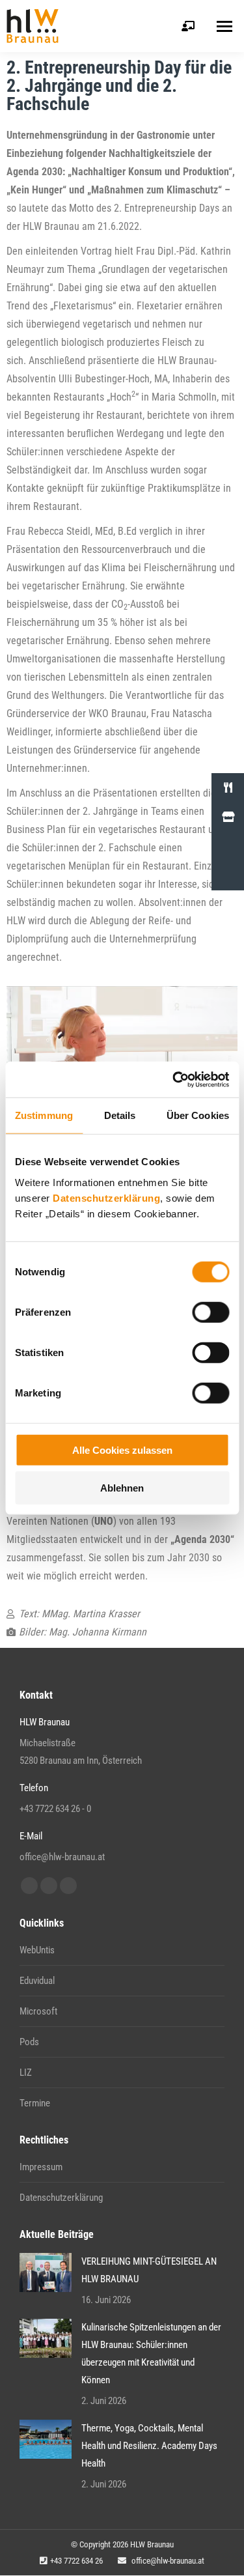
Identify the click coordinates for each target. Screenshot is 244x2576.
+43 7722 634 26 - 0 (55, 1809)
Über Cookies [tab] (198, 1115)
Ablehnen (122, 1488)
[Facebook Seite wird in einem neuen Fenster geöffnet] (29, 1886)
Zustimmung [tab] (44, 1115)
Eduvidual (37, 1981)
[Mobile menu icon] (224, 26)
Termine (35, 2103)
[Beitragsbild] (46, 2272)
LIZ (26, 2073)
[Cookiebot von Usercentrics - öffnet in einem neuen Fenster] (174, 1079)
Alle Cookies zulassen (122, 1450)
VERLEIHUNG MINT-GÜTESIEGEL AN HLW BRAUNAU (149, 2270)
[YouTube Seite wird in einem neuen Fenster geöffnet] (49, 1886)
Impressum (41, 2167)
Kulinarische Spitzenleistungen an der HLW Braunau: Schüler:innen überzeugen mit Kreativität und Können (151, 2354)
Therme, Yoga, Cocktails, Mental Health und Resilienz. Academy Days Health (149, 2446)
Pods (29, 2042)
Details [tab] (120, 1115)
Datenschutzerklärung (106, 1197)
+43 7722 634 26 (76, 2561)
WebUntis (37, 1950)
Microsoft (38, 2011)
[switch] (210, 1312)
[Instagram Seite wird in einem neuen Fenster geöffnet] (68, 1886)
